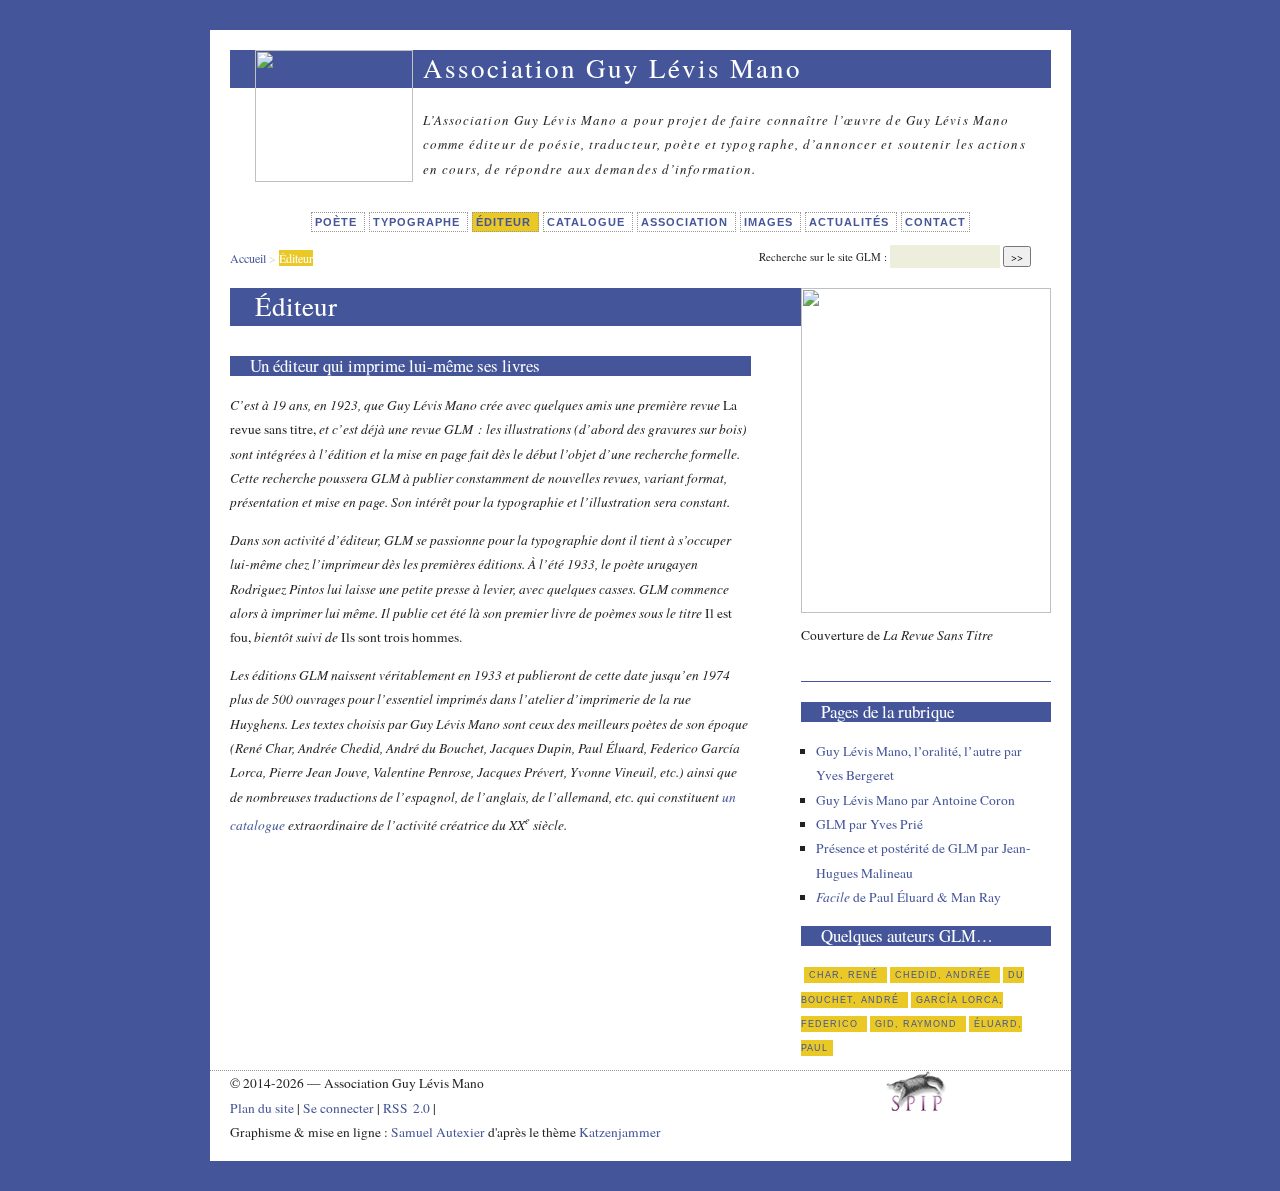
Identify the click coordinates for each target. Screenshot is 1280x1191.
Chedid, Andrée (945, 975)
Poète (338, 222)
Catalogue (588, 222)
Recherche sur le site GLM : (823, 256)
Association (686, 222)
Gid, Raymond (918, 1024)
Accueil (248, 258)
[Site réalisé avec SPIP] (916, 1106)
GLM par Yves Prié (869, 824)
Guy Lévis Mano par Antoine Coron (915, 800)
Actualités (851, 222)
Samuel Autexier (439, 1132)
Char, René (845, 975)
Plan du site (262, 1108)
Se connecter (338, 1108)
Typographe (418, 222)
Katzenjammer (620, 1132)
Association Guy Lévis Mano (612, 68)
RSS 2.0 (406, 1108)
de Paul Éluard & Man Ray (908, 897)
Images (770, 222)
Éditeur (505, 222)
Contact (935, 222)
